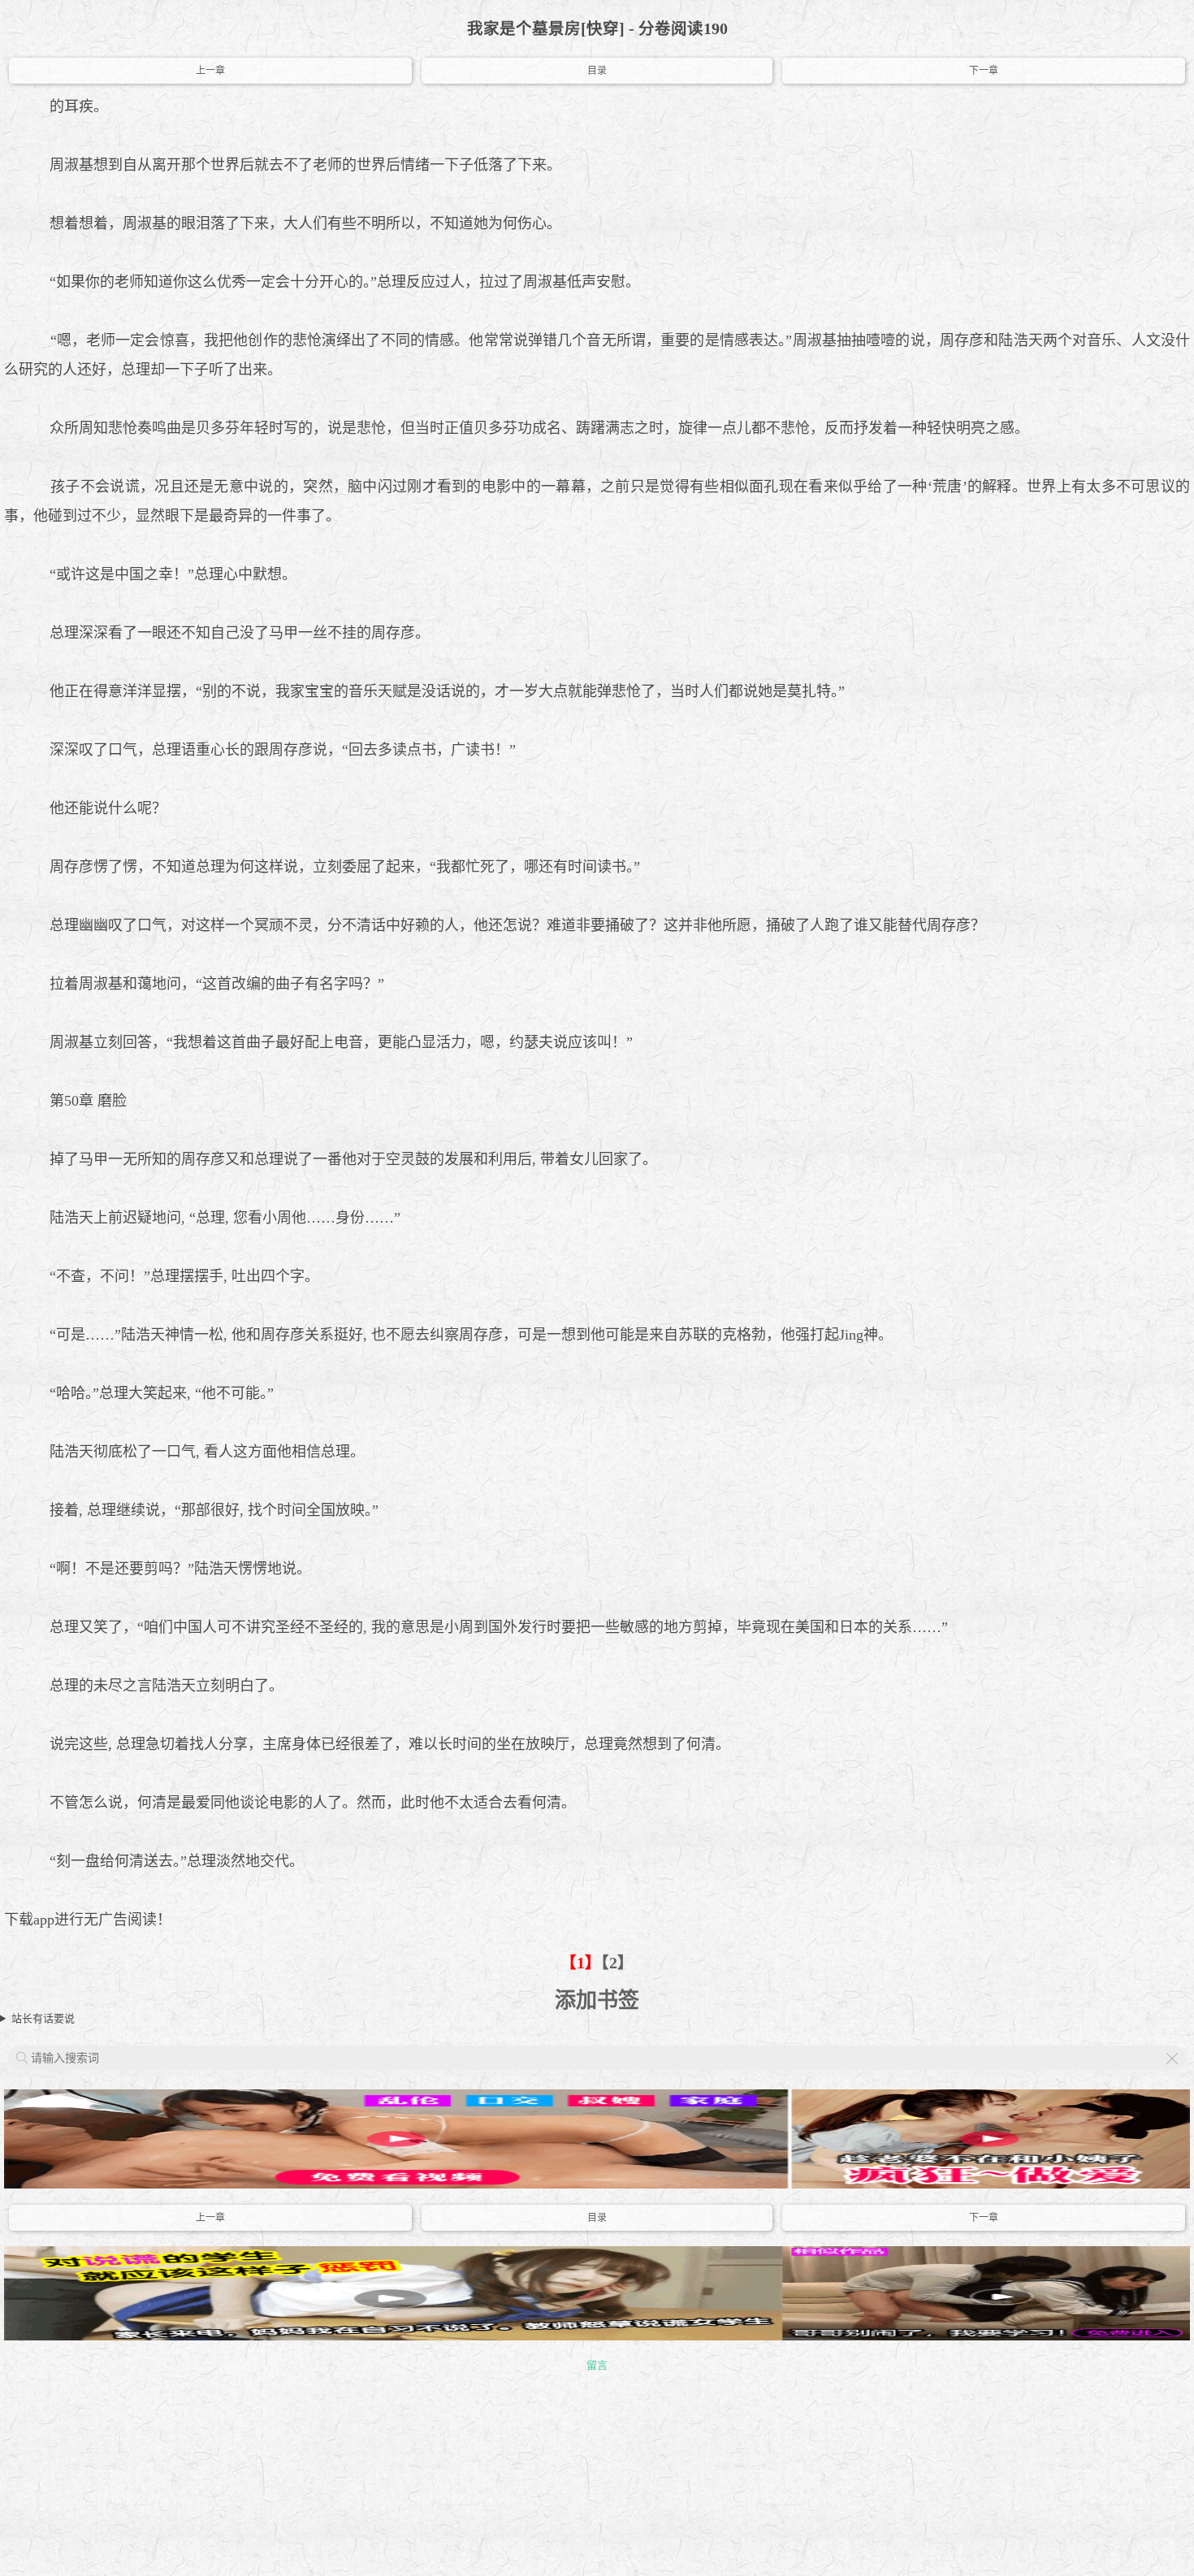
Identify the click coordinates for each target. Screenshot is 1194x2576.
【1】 (581, 1963)
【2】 (617, 1963)
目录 (597, 71)
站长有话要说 (43, 2018)
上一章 (210, 71)
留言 (597, 2365)
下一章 (984, 71)
